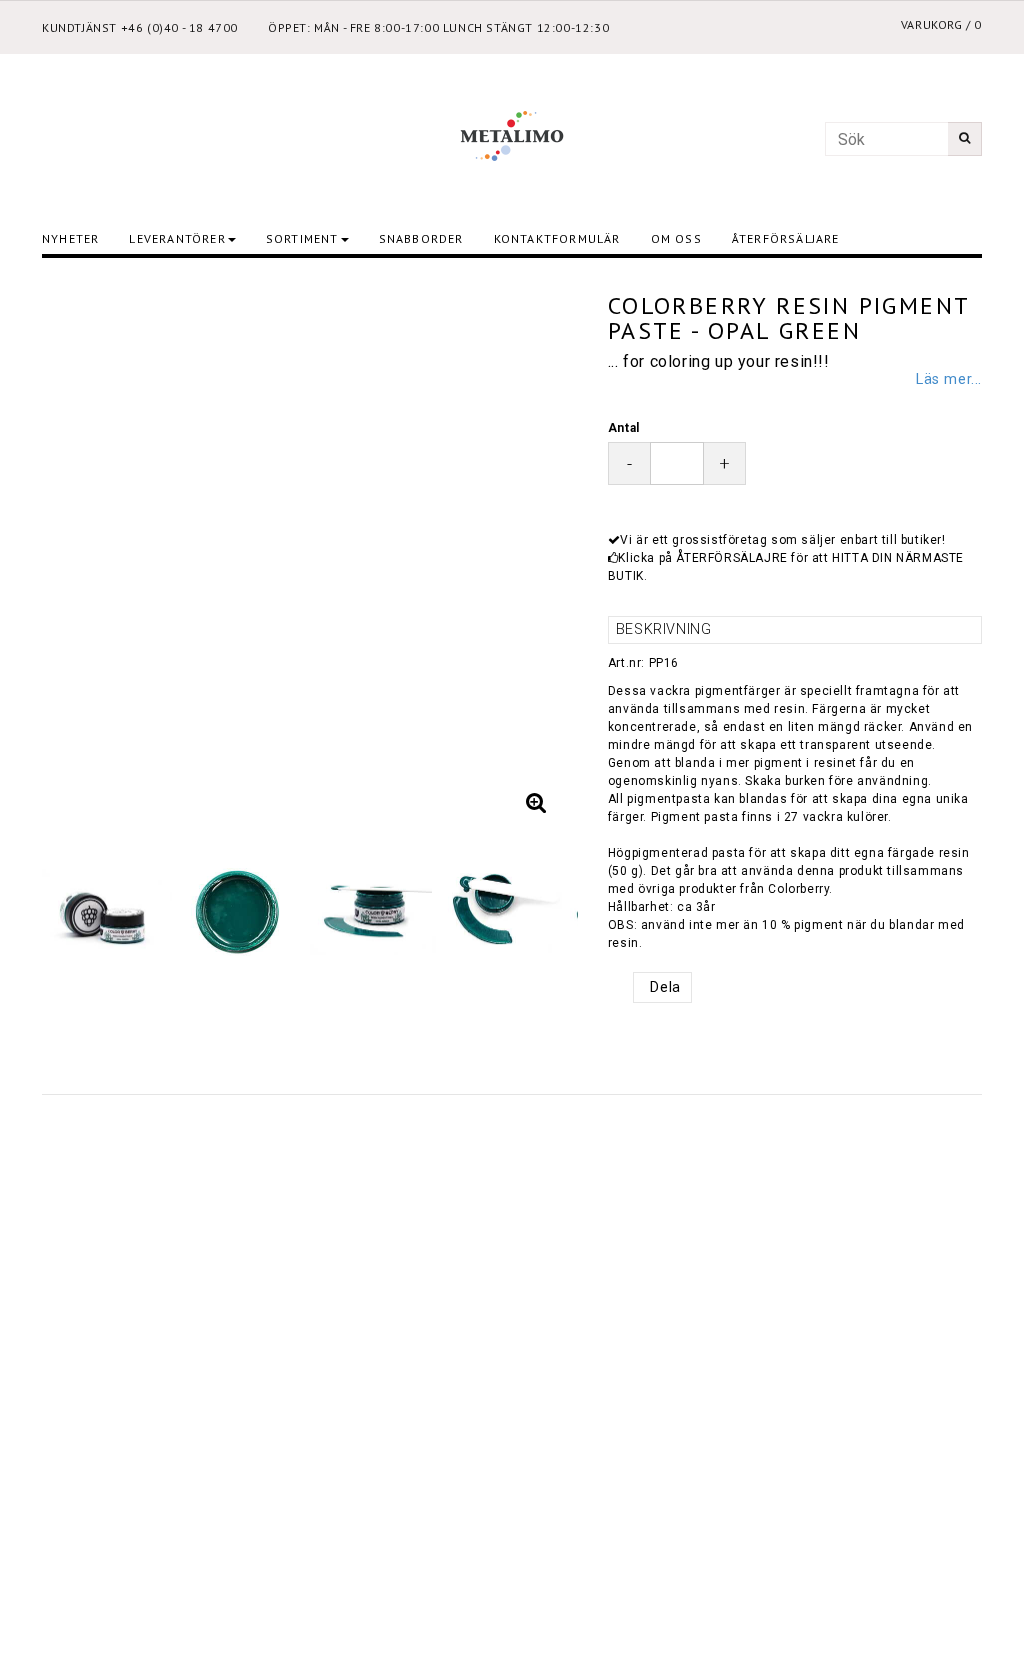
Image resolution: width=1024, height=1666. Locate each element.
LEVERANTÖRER (177, 238)
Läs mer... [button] (949, 379)
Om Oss (676, 238)
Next (543, 552)
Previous (77, 552)
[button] (536, 803)
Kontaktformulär (557, 238)
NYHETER (70, 238)
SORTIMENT (302, 238)
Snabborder (421, 238)
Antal (624, 428)
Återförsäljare (786, 238)
